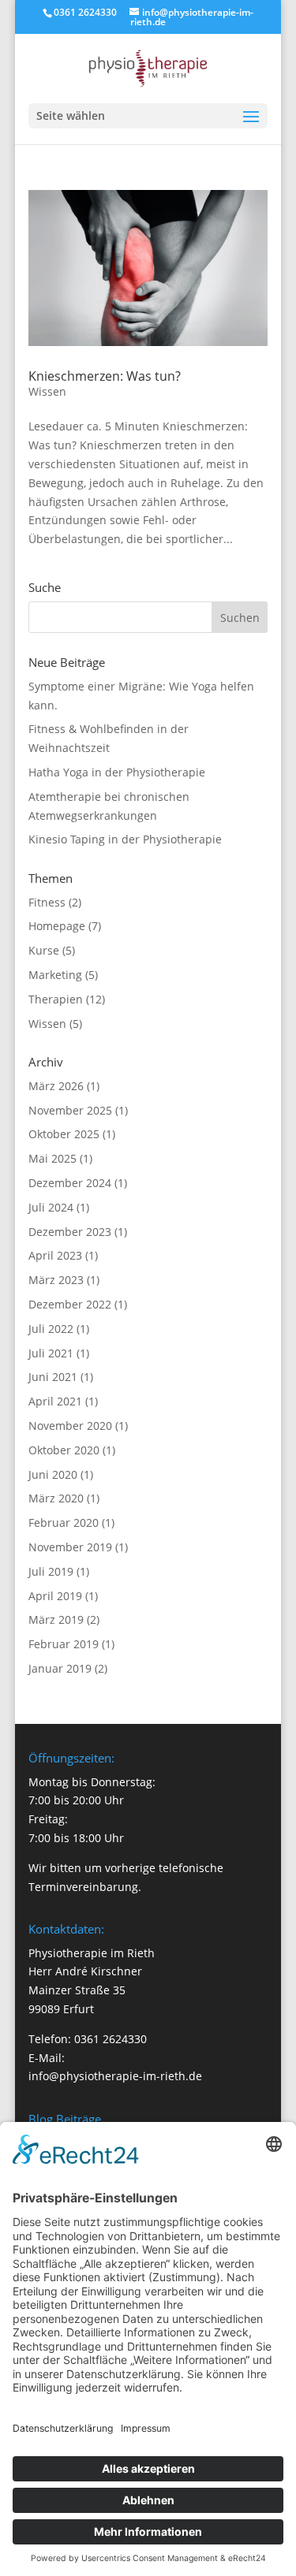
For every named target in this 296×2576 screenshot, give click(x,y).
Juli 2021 (51, 1353)
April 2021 (55, 1401)
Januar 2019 (60, 1668)
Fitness (47, 902)
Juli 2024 (51, 1207)
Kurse (44, 950)
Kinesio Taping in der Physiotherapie (125, 839)
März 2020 (56, 1498)
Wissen (47, 391)
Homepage (57, 926)
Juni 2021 (53, 1377)
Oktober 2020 (64, 1450)
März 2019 (56, 1619)
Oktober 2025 (64, 1134)
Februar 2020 (64, 1523)
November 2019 (70, 1547)
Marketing (55, 975)
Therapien (56, 999)
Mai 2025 (52, 1158)
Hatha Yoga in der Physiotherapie (117, 772)
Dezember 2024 (70, 1183)
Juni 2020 (53, 1474)
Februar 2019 (64, 1644)
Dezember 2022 (70, 1304)
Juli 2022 (51, 1329)
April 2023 (55, 1255)
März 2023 (56, 1280)
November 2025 (70, 1110)
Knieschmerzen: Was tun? (105, 376)
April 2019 (55, 1596)
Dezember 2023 (70, 1232)
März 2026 (56, 1086)
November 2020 (70, 1426)
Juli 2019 (51, 1571)
